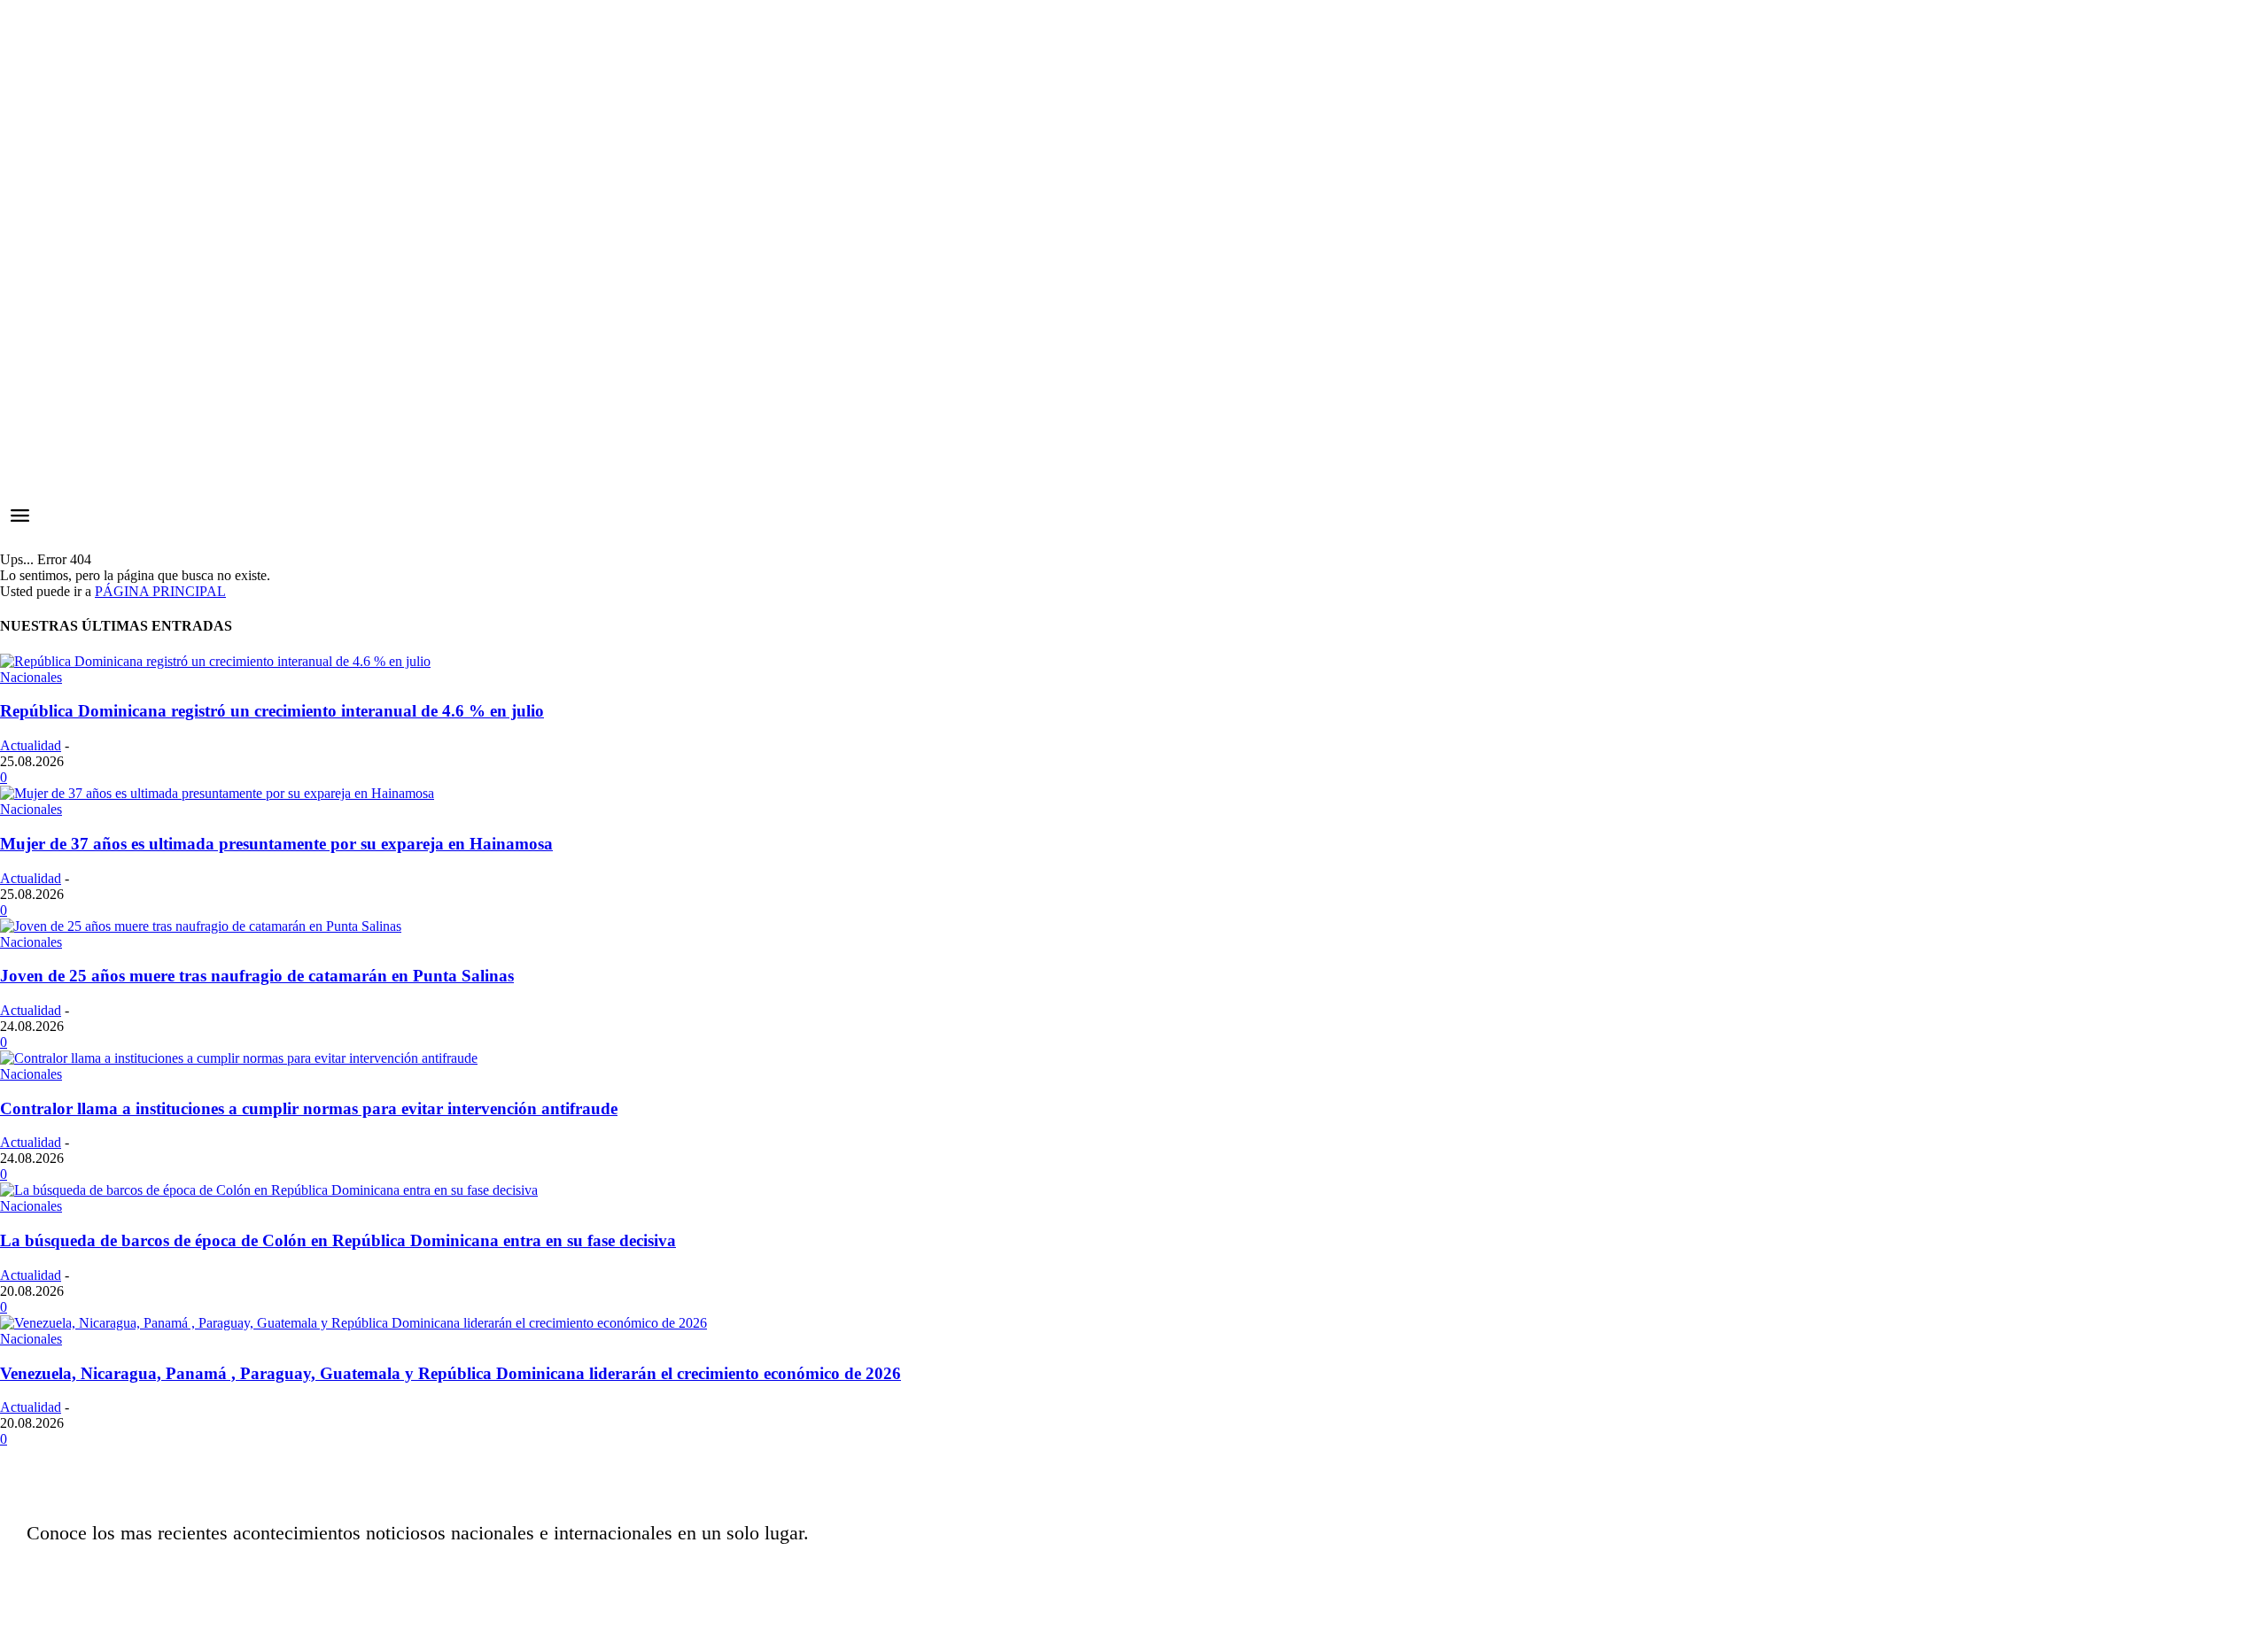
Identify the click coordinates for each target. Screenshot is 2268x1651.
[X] (942, 1576)
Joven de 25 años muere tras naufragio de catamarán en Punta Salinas (257, 976)
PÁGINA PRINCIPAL (160, 591)
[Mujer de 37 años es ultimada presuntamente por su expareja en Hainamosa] (217, 793)
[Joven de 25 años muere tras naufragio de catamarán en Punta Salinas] (201, 926)
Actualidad (31, 745)
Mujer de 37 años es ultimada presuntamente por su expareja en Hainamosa (276, 844)
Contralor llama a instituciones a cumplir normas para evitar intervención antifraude (309, 1108)
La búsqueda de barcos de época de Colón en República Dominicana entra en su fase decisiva (338, 1240)
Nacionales (31, 677)
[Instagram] (897, 1576)
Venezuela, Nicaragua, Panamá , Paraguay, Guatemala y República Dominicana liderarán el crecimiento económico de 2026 (450, 1373)
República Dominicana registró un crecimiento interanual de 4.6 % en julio (272, 711)
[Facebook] (853, 1576)
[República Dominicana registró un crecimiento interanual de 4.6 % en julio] (215, 661)
